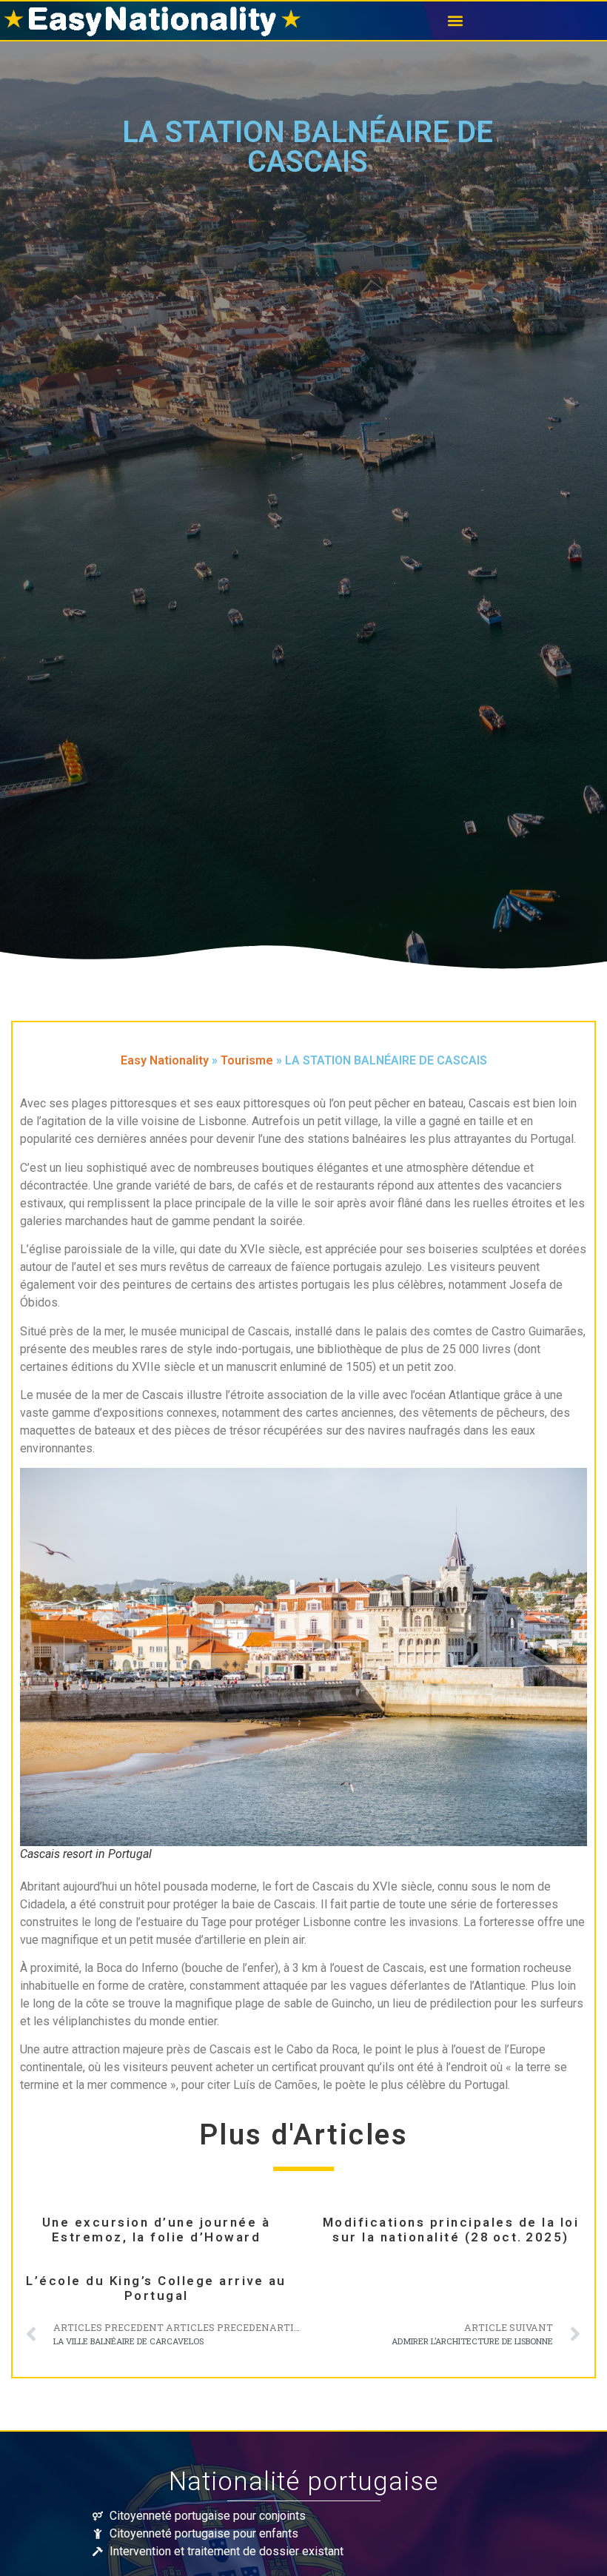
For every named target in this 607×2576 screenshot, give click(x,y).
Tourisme (247, 1060)
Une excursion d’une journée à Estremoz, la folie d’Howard (157, 2230)
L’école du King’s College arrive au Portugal (156, 2288)
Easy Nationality (165, 1060)
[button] (455, 21)
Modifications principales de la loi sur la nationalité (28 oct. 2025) (451, 2230)
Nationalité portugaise (303, 2482)
